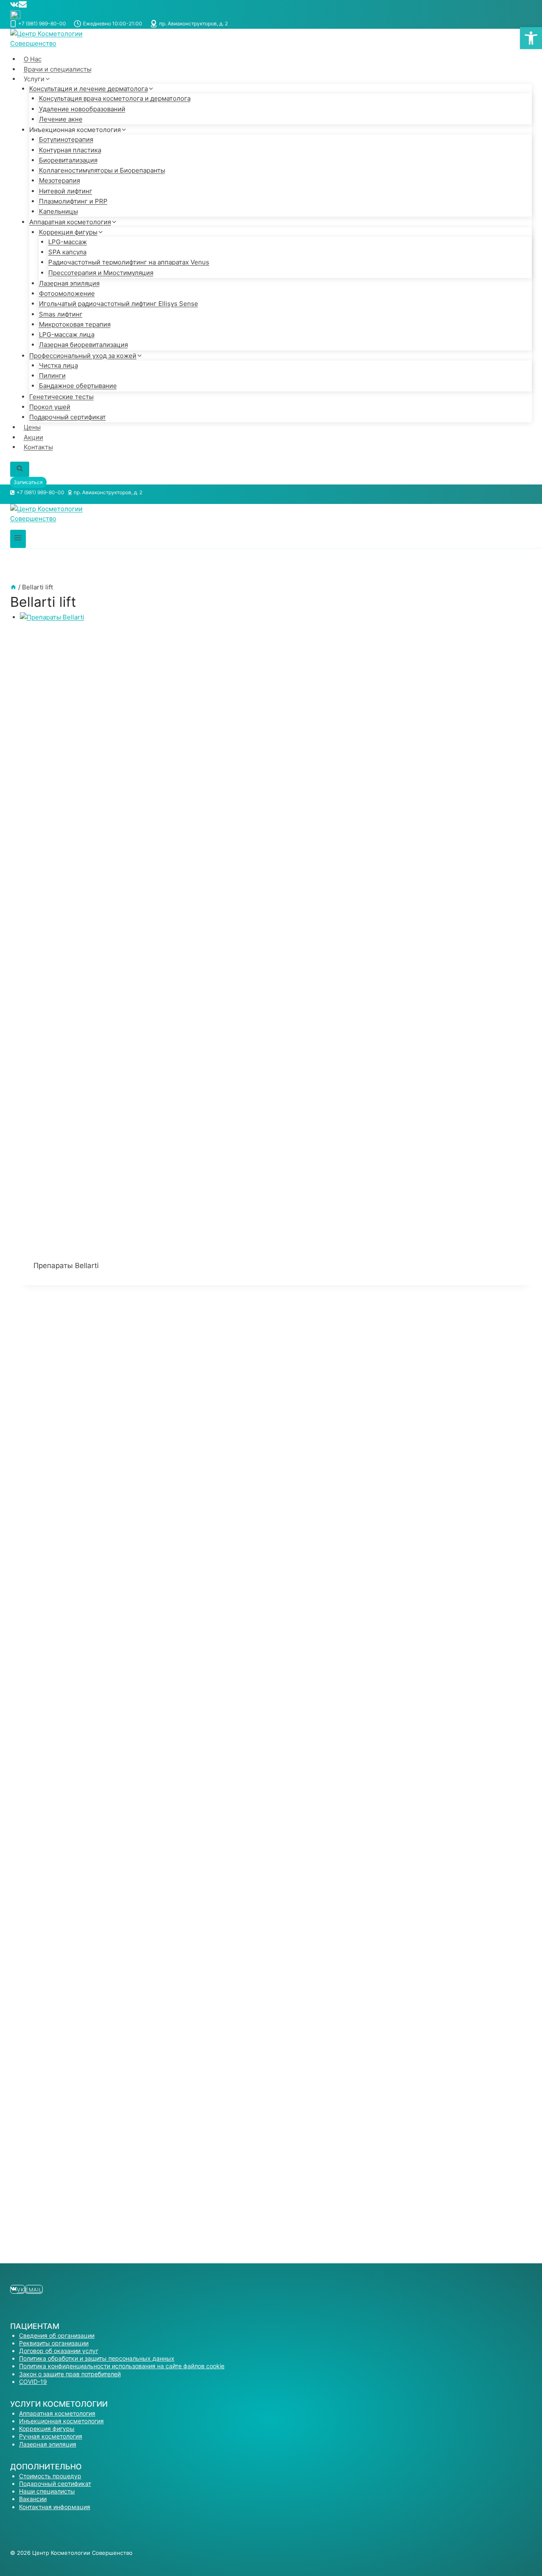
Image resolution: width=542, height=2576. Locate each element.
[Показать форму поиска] (20, 469)
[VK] (14, 6)
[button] (531, 38)
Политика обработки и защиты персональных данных (97, 2358)
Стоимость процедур (50, 2476)
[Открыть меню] (18, 539)
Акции (33, 437)
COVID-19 (33, 2382)
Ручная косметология (51, 2436)
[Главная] (13, 587)
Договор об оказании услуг (59, 2351)
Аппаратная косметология (57, 2413)
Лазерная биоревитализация (83, 345)
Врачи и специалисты (58, 69)
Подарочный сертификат (68, 417)
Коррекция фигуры (47, 2429)
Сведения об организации (57, 2335)
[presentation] (276, 930)
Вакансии (33, 2499)
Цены (32, 427)
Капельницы (58, 211)
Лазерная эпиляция (48, 2444)
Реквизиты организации (54, 2343)
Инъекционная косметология (61, 2421)
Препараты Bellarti (66, 1266)
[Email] (23, 6)
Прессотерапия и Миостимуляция (101, 273)
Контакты (38, 447)
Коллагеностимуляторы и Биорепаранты (102, 170)
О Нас (33, 59)
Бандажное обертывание (78, 386)
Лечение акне (61, 119)
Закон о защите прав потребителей (70, 2374)
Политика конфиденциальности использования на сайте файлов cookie (122, 2366)
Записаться (28, 482)
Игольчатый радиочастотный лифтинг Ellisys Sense (119, 304)
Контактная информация (55, 2507)
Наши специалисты (47, 2491)
